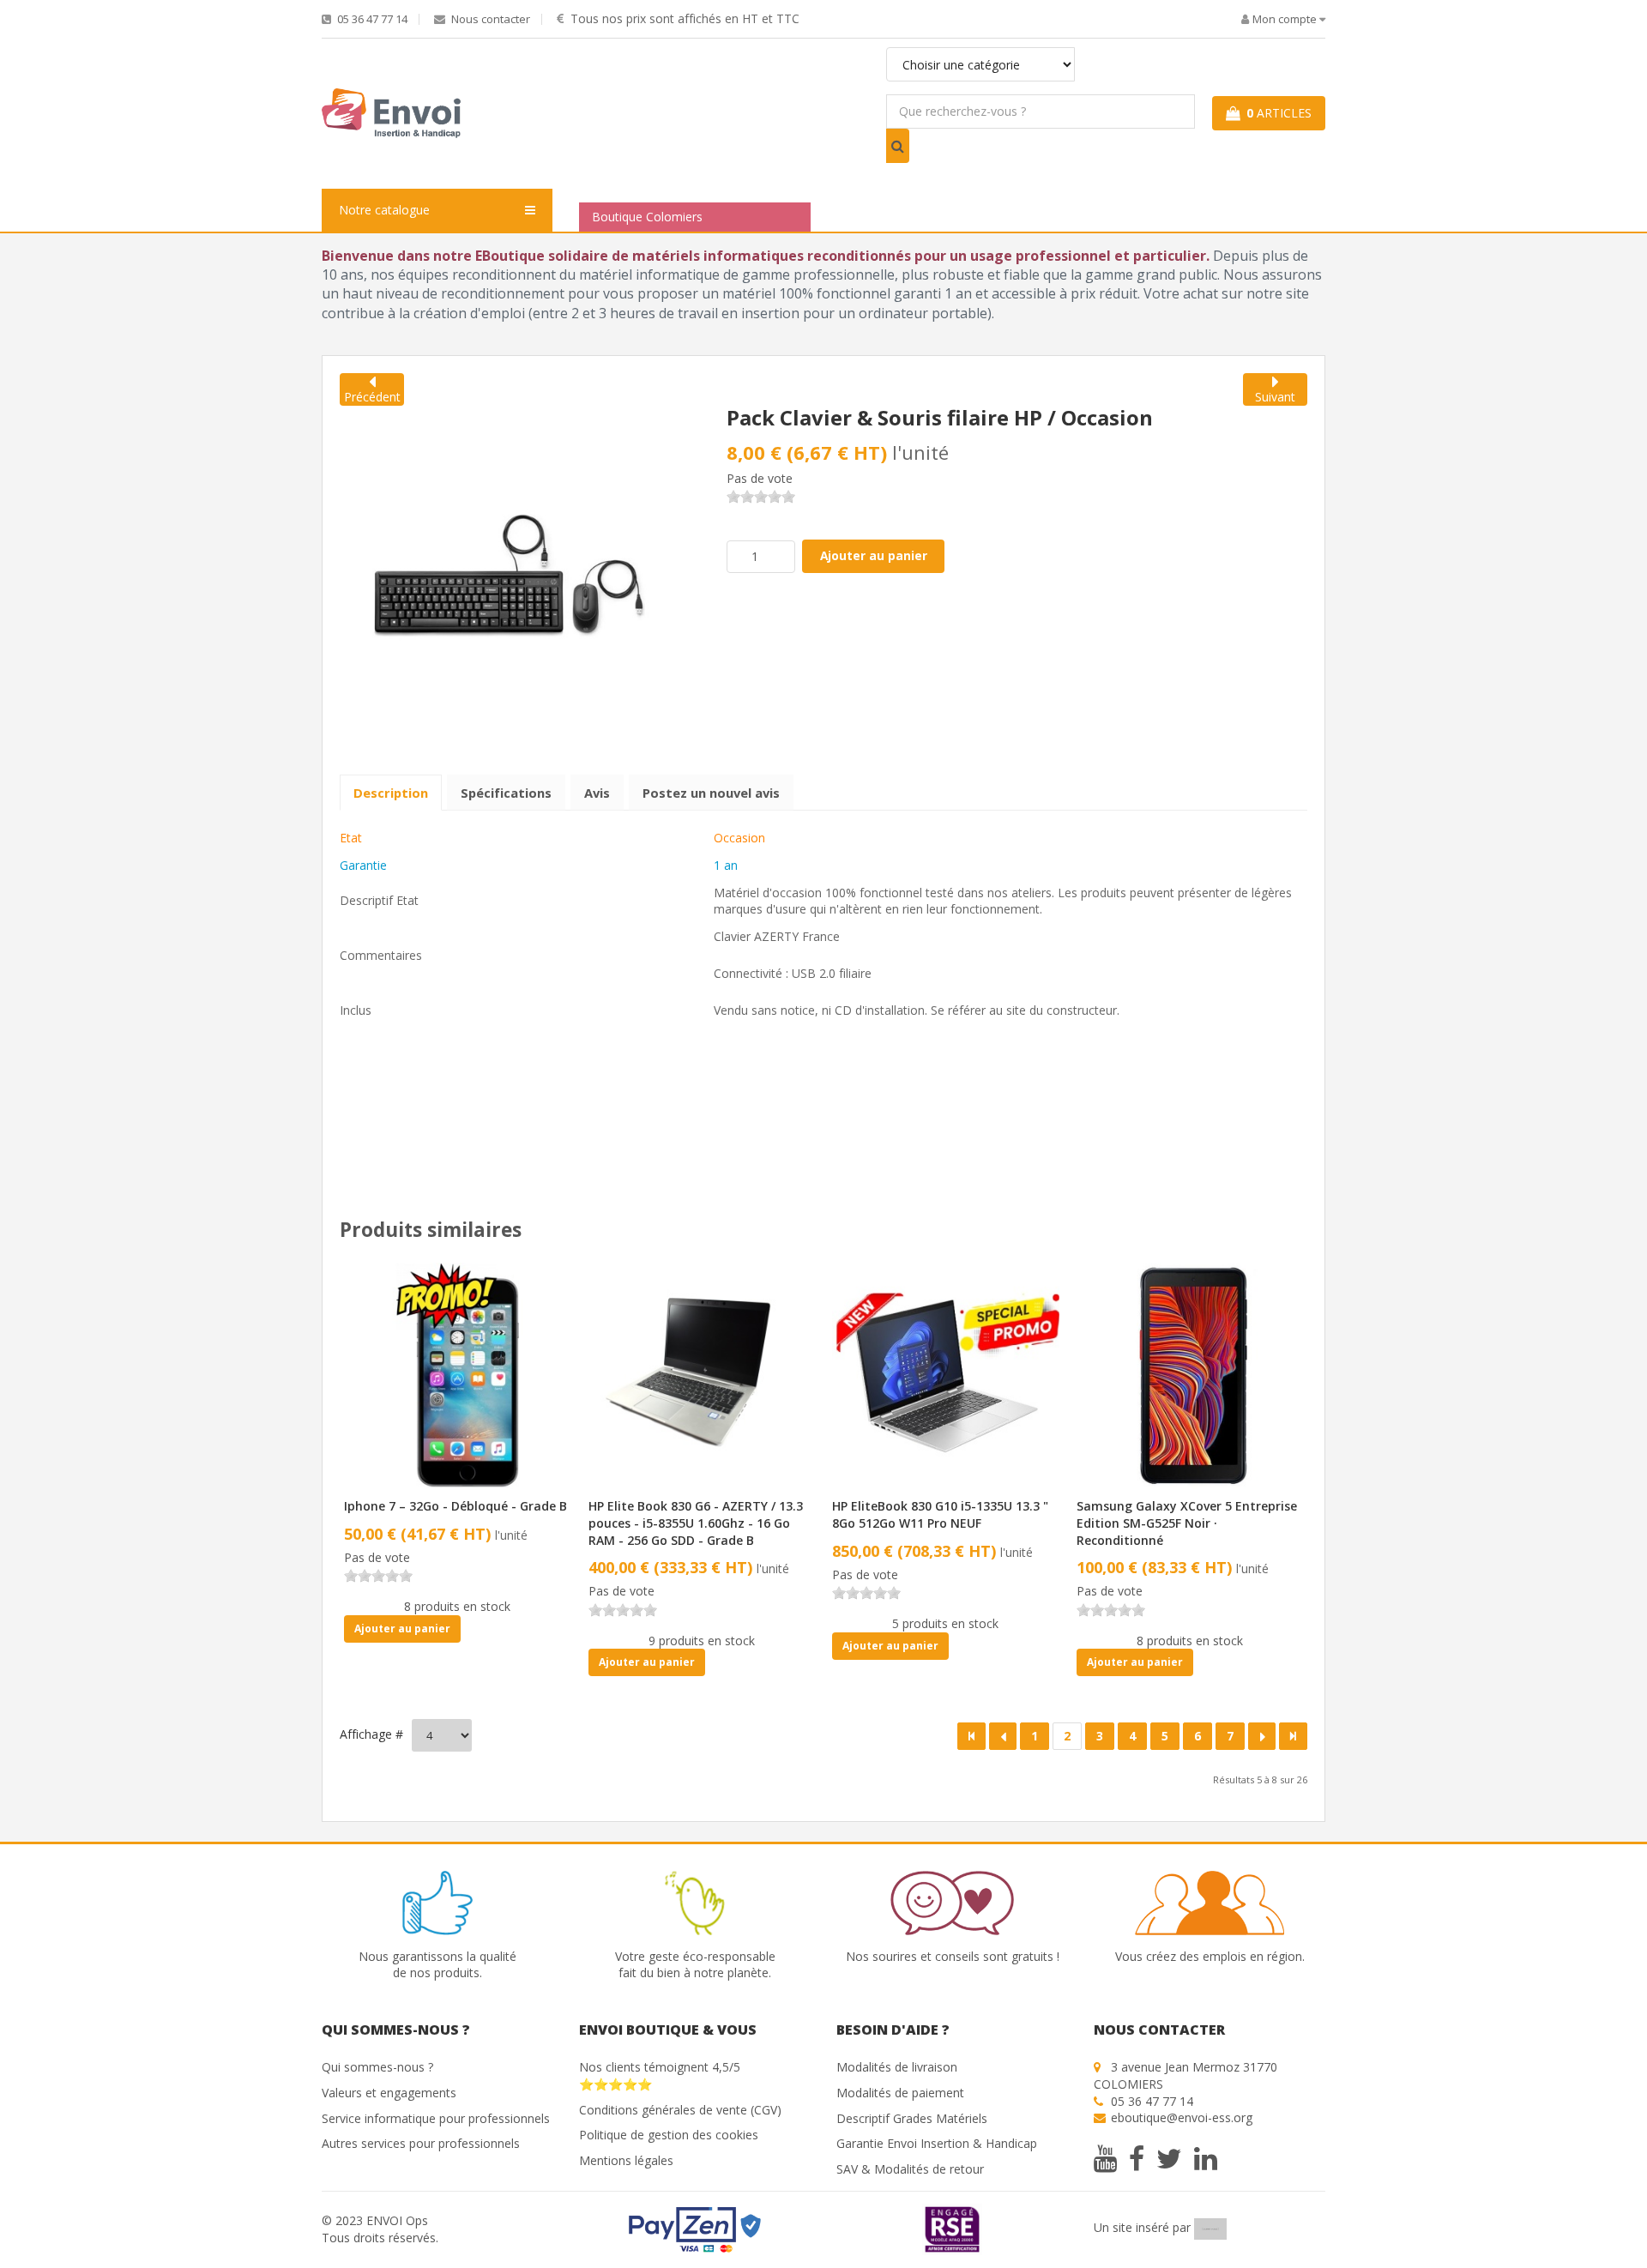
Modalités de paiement (900, 2093)
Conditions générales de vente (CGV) (680, 2110)
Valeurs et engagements (389, 2093)
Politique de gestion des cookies (669, 2135)
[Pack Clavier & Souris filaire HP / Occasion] (509, 573)
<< (971, 1736)
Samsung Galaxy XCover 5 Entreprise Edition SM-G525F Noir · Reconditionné (1187, 1523)
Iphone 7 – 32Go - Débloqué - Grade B (455, 1506)
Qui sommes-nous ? (377, 2067)
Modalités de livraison (897, 2067)
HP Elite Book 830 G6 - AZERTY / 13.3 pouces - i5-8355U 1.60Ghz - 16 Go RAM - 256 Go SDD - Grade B (696, 1523)
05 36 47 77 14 (371, 19)
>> (1293, 1736)
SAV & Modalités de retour (910, 2169)
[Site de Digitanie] (1210, 2227)
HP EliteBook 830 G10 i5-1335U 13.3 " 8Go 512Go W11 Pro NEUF (940, 1514)
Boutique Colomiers (647, 217)
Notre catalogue (384, 210)
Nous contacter (489, 19)
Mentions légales (626, 2160)
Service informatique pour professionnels (436, 2118)
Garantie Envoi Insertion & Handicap (937, 2143)
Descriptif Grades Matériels (912, 2118)
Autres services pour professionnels (421, 2143)
